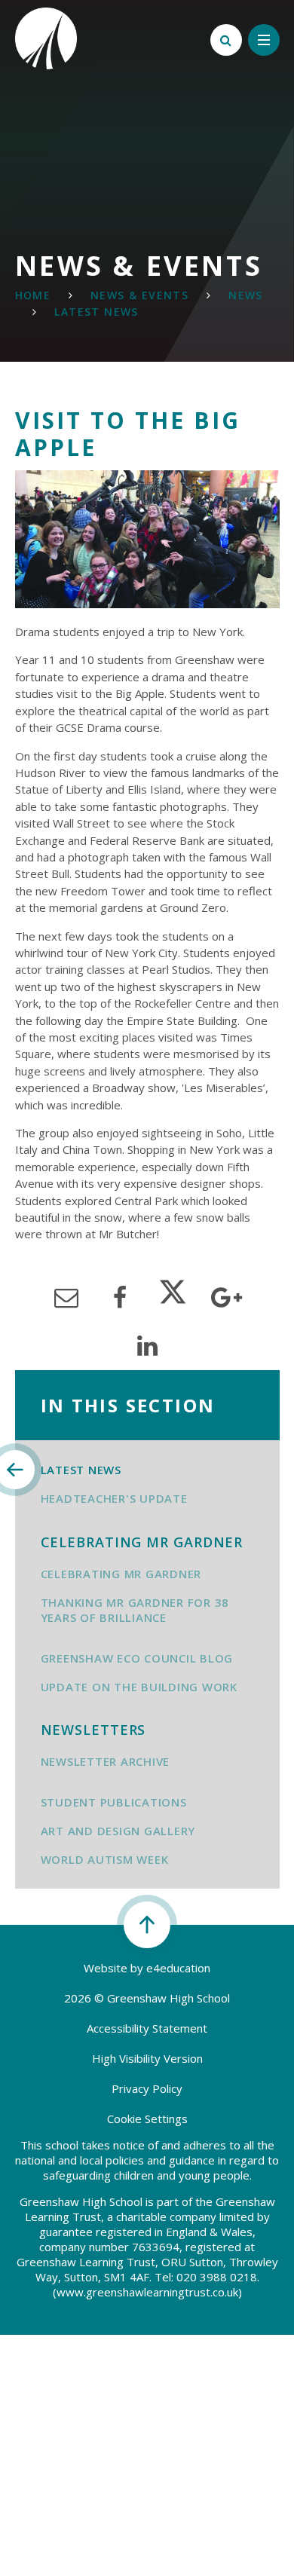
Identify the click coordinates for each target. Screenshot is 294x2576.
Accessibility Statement (147, 2028)
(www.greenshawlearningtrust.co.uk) (147, 2292)
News (246, 295)
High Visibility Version (147, 2058)
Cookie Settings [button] (147, 2119)
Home (33, 295)
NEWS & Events (139, 295)
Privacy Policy (147, 2088)
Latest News (96, 312)
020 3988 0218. (218, 2277)
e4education (178, 1968)
